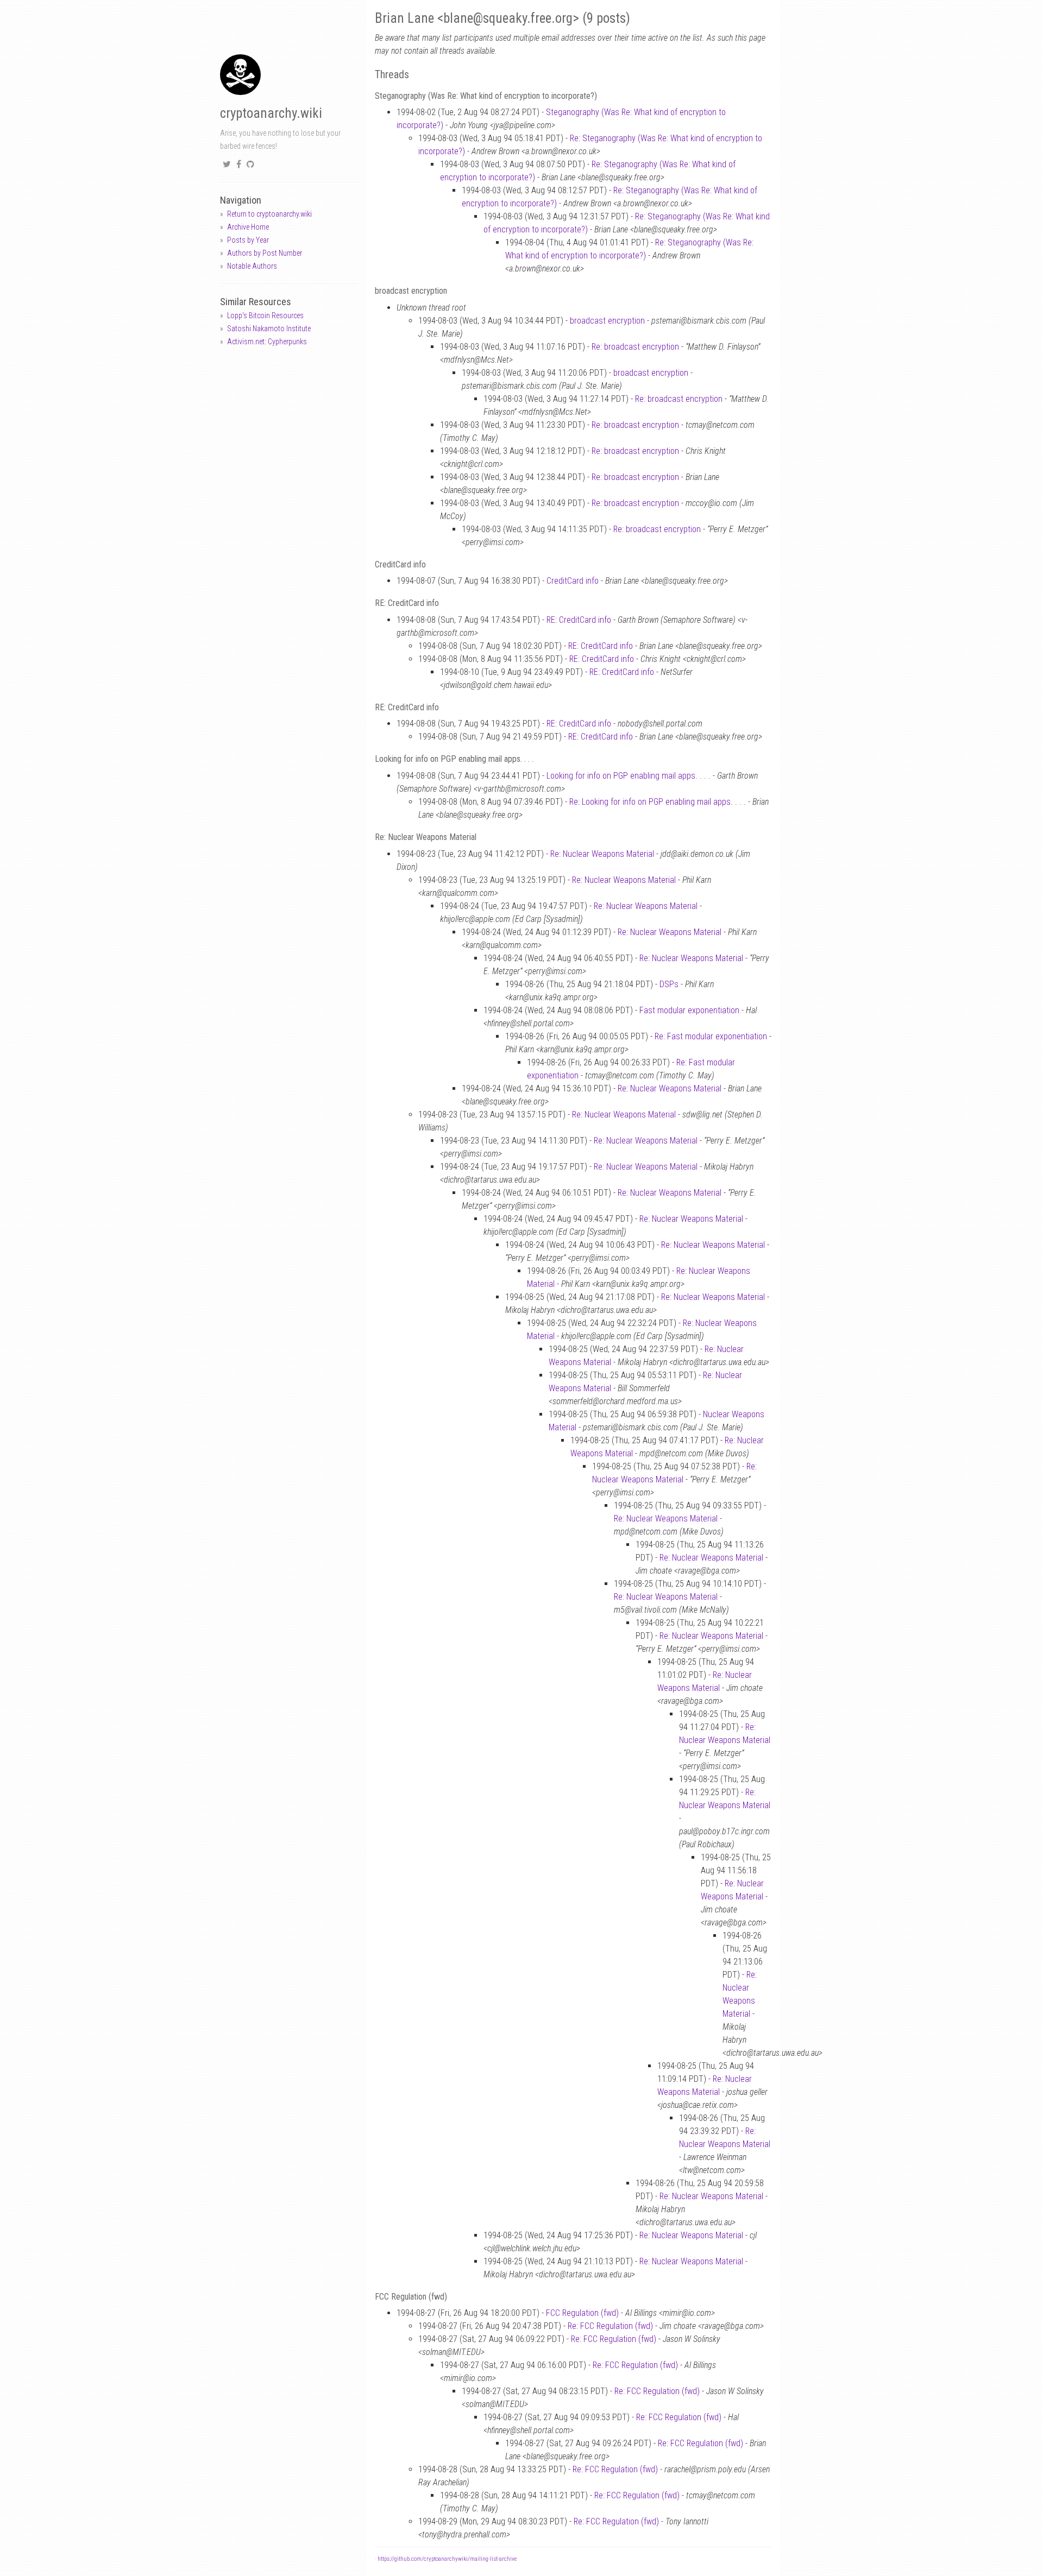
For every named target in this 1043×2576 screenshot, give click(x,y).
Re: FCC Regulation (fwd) (610, 2326)
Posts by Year (248, 240)
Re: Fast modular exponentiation (711, 1036)
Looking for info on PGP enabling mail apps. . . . (629, 776)
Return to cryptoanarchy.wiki (269, 214)
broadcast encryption (607, 321)
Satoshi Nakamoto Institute (269, 329)
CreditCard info (573, 581)
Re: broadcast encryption (635, 347)
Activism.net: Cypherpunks (267, 342)
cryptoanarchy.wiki (271, 113)
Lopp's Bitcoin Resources (265, 315)
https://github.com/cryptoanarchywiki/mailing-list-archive (447, 2559)
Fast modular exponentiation (689, 1010)
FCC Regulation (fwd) (582, 2313)
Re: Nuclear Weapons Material (602, 854)
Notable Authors (252, 266)
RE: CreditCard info (579, 620)
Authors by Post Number (265, 253)
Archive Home (248, 227)
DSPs (669, 984)
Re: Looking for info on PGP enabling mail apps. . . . (658, 802)
